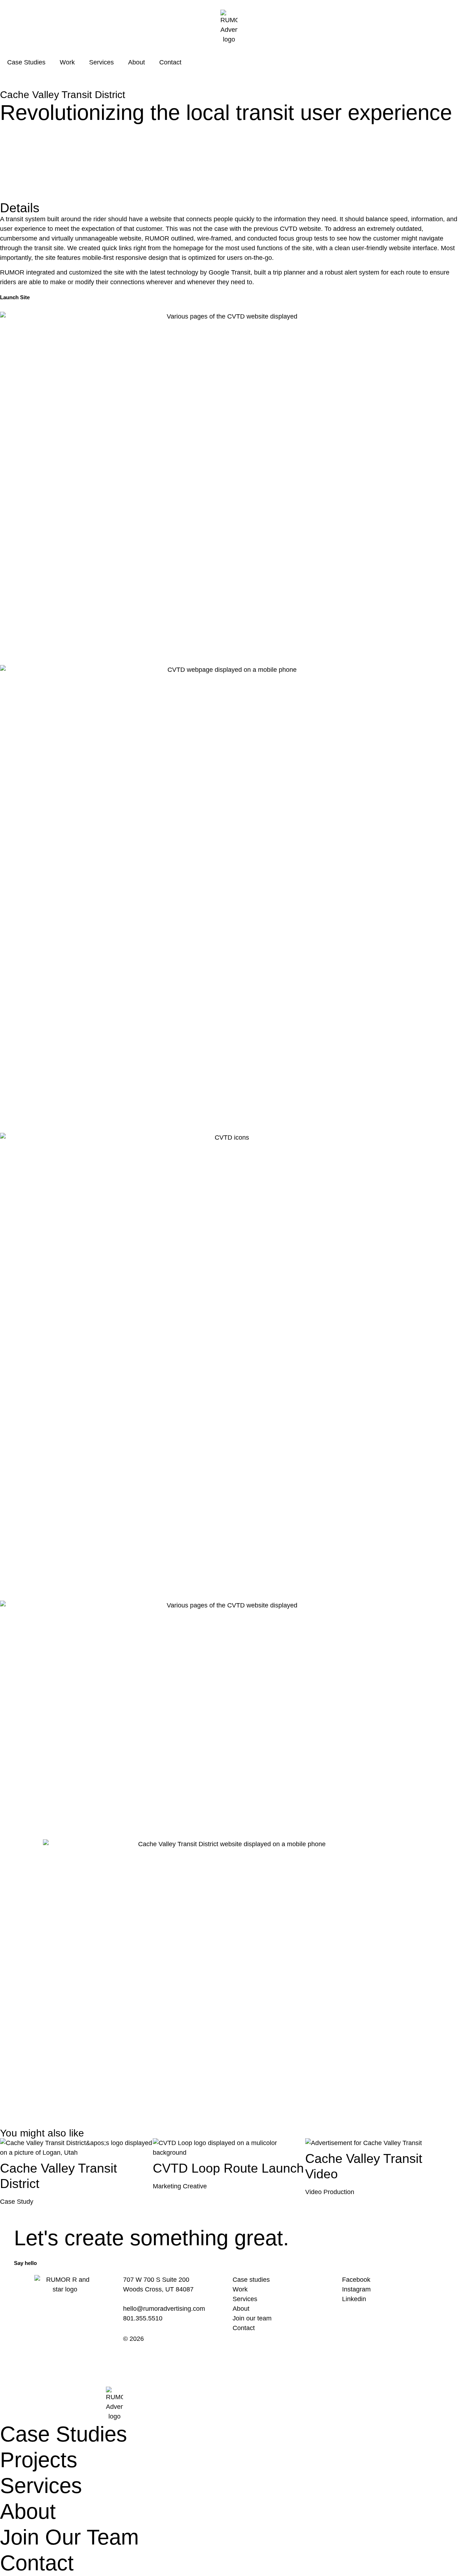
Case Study (17, 2202)
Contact (170, 62)
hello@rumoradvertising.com (164, 2309)
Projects (39, 2460)
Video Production (330, 2192)
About (137, 62)
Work (67, 62)
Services (101, 62)
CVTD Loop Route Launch (228, 2168)
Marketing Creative (180, 2186)
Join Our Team (69, 2537)
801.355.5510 (143, 2318)
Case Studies (26, 62)
